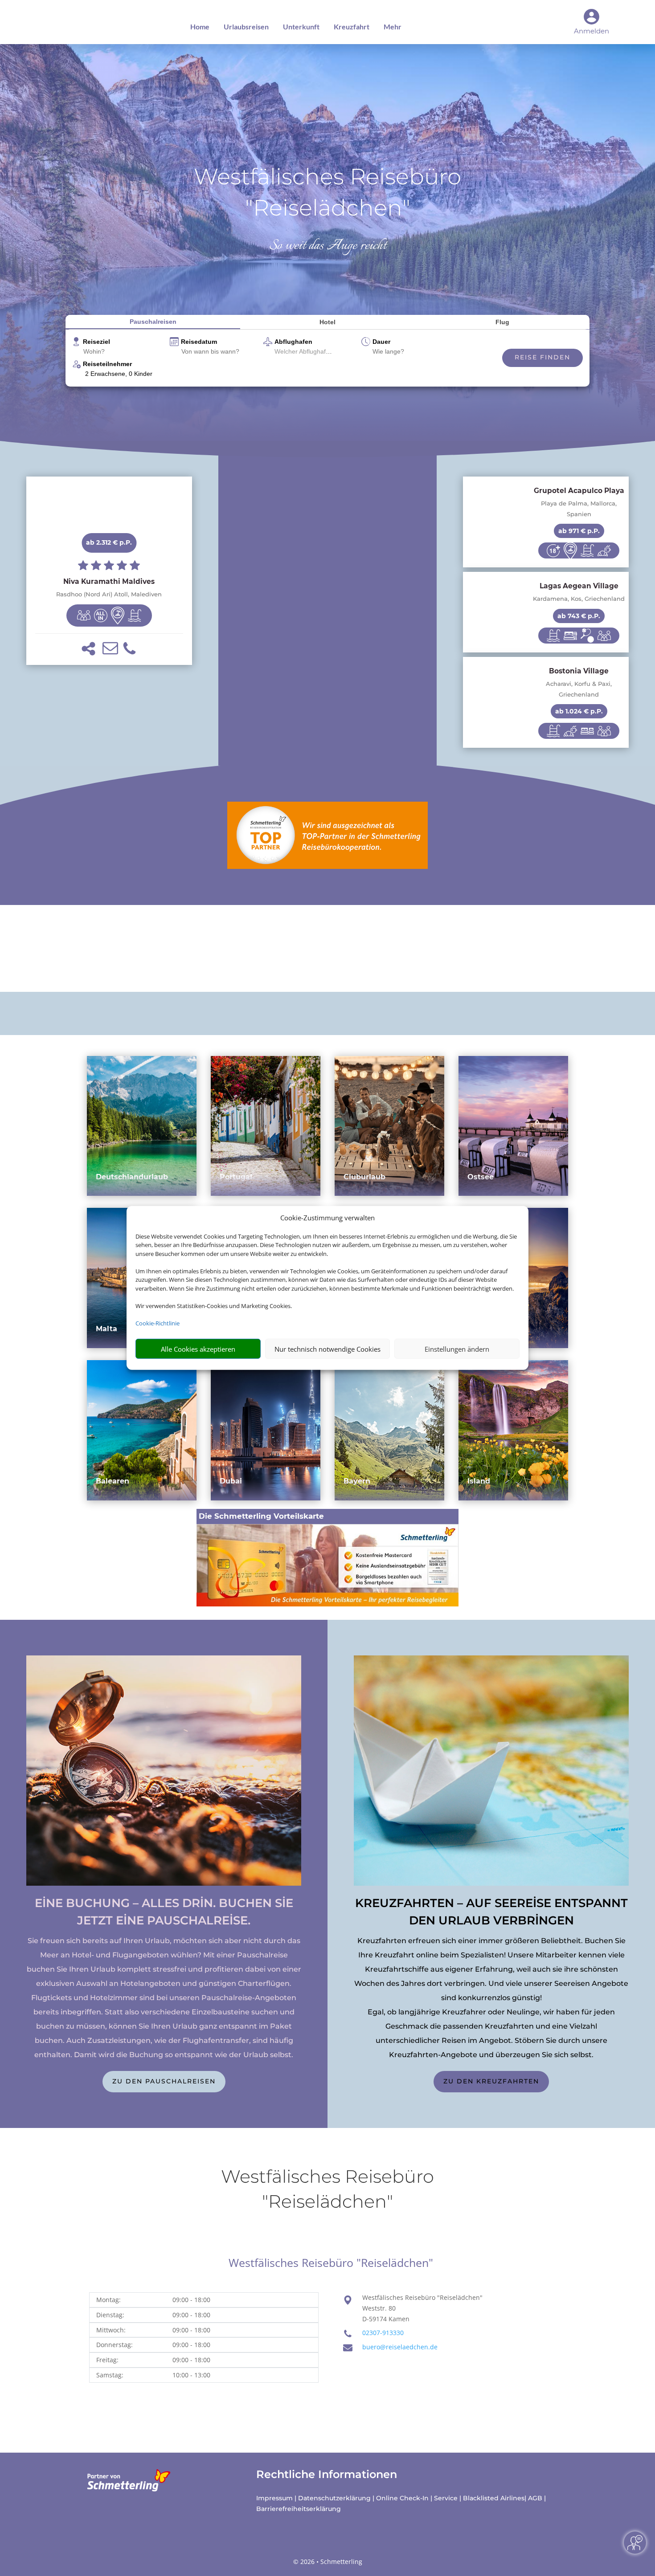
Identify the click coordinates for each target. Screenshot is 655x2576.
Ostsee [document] (481, 1177)
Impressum (274, 2498)
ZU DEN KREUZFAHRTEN (491, 2081)
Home (200, 26)
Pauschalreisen (153, 322)
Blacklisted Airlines (494, 2498)
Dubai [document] (231, 1481)
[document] (109, 582)
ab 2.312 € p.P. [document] (109, 542)
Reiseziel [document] (96, 342)
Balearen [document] (113, 1481)
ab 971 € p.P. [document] (579, 531)
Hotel (327, 322)
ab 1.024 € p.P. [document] (579, 711)
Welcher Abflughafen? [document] (305, 351)
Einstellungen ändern (457, 1349)
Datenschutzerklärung (334, 2498)
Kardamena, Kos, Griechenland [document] (579, 599)
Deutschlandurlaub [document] (132, 1177)
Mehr (393, 26)
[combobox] (123, 352)
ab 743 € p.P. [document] (579, 616)
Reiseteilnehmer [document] (107, 364)
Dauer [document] (381, 342)
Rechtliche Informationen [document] (327, 2474)
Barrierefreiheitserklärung (299, 2509)
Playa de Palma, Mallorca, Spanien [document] (579, 509)
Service (446, 2498)
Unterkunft (301, 26)
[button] (88, 649)
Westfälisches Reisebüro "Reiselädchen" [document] (327, 192)
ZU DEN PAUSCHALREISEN (164, 2081)
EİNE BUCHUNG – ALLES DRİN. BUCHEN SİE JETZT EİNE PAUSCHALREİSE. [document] (164, 1912)
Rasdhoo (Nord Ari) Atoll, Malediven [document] (109, 594)
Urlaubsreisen (246, 26)
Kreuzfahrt (352, 26)
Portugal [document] (236, 1177)
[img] (84, 615)
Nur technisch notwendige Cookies (327, 1349)
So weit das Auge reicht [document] (328, 246)
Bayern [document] (357, 1481)
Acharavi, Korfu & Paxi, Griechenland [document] (579, 689)
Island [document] (479, 1481)
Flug (502, 322)
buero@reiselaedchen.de (400, 2347)
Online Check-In (402, 2498)
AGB (535, 2498)
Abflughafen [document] (293, 342)
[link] (109, 571)
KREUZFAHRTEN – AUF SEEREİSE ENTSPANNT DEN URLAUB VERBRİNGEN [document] (491, 1912)
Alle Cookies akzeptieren (198, 1349)
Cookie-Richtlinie (158, 1323)
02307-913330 (383, 2333)
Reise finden (542, 357)
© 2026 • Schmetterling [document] (328, 2562)
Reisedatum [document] (199, 342)
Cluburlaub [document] (364, 1177)
